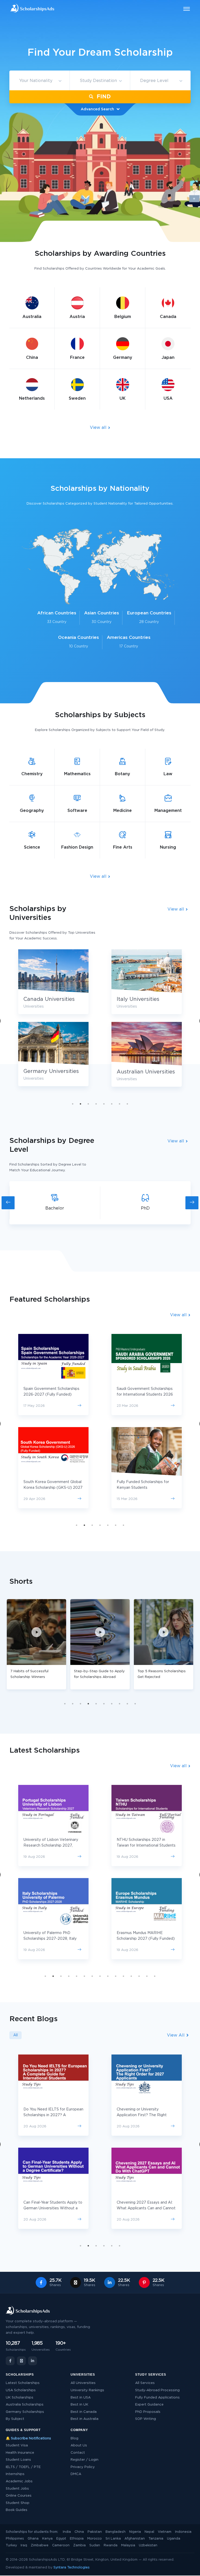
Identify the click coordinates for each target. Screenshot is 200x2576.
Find (103, 97)
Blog (74, 2438)
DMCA (76, 2474)
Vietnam (165, 2532)
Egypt (61, 2539)
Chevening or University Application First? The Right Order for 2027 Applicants (142, 2115)
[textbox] (39, 81)
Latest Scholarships (23, 2383)
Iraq (24, 2545)
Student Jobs (17, 2489)
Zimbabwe (40, 2545)
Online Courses (19, 2496)
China (79, 2532)
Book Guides (17, 2510)
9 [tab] (127, 1704)
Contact (78, 2453)
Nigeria (135, 2532)
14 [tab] (147, 1976)
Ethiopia (77, 2539)
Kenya (47, 2539)
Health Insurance (20, 2453)
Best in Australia (85, 2419)
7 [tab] (120, 1104)
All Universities (83, 2383)
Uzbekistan (148, 2545)
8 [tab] (127, 1104)
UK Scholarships (20, 2398)
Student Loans (18, 2460)
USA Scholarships (21, 2390)
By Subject (15, 2419)
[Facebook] (10, 2361)
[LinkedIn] (33, 2361)
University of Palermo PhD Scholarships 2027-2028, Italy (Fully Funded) (50, 1939)
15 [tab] (155, 1976)
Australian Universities (146, 1072)
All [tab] (15, 2035)
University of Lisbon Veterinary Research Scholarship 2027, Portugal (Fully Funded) (51, 1846)
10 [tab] (135, 1704)
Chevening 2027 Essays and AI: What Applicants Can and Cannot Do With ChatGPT (146, 2208)
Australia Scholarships (25, 2405)
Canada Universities (49, 999)
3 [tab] (88, 1104)
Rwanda (111, 2545)
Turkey (11, 2545)
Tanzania (156, 2539)
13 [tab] (139, 1976)
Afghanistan (135, 2539)
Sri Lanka (113, 2539)
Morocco (95, 2539)
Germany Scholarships (25, 2412)
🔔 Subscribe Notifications (28, 2438)
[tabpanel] (147, 1022)
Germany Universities (51, 1071)
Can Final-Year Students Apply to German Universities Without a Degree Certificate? (53, 2208)
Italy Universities (138, 999)
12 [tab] (131, 1976)
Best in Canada (84, 2412)
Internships (15, 2474)
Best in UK (79, 2405)
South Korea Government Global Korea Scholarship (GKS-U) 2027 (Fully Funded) (53, 1488)
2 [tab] (80, 1104)
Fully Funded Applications (157, 2398)
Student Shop (18, 2503)
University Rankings (87, 2390)
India (67, 2532)
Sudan (95, 2545)
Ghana (33, 2539)
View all (99, 428)
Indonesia (183, 2532)
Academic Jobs (19, 2481)
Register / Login (85, 2460)
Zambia (79, 2545)
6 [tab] (112, 1104)
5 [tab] (104, 1104)
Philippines (15, 2539)
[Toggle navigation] (183, 9)
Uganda (174, 2539)
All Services (145, 2383)
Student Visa (17, 2445)
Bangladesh (115, 2532)
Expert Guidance (149, 2405)
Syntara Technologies (71, 2568)
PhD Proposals (148, 2412)
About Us (79, 2445)
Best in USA (81, 2398)
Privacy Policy (83, 2467)
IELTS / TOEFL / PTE (23, 2467)
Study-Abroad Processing (157, 2390)
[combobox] (39, 81)
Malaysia (128, 2545)
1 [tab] (73, 1104)
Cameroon (61, 2545)
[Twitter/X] (21, 2361)
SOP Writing (146, 2419)
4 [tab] (96, 1104)
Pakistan (95, 2532)
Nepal (149, 2532)
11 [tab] (123, 1976)
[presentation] (8, 1203)
